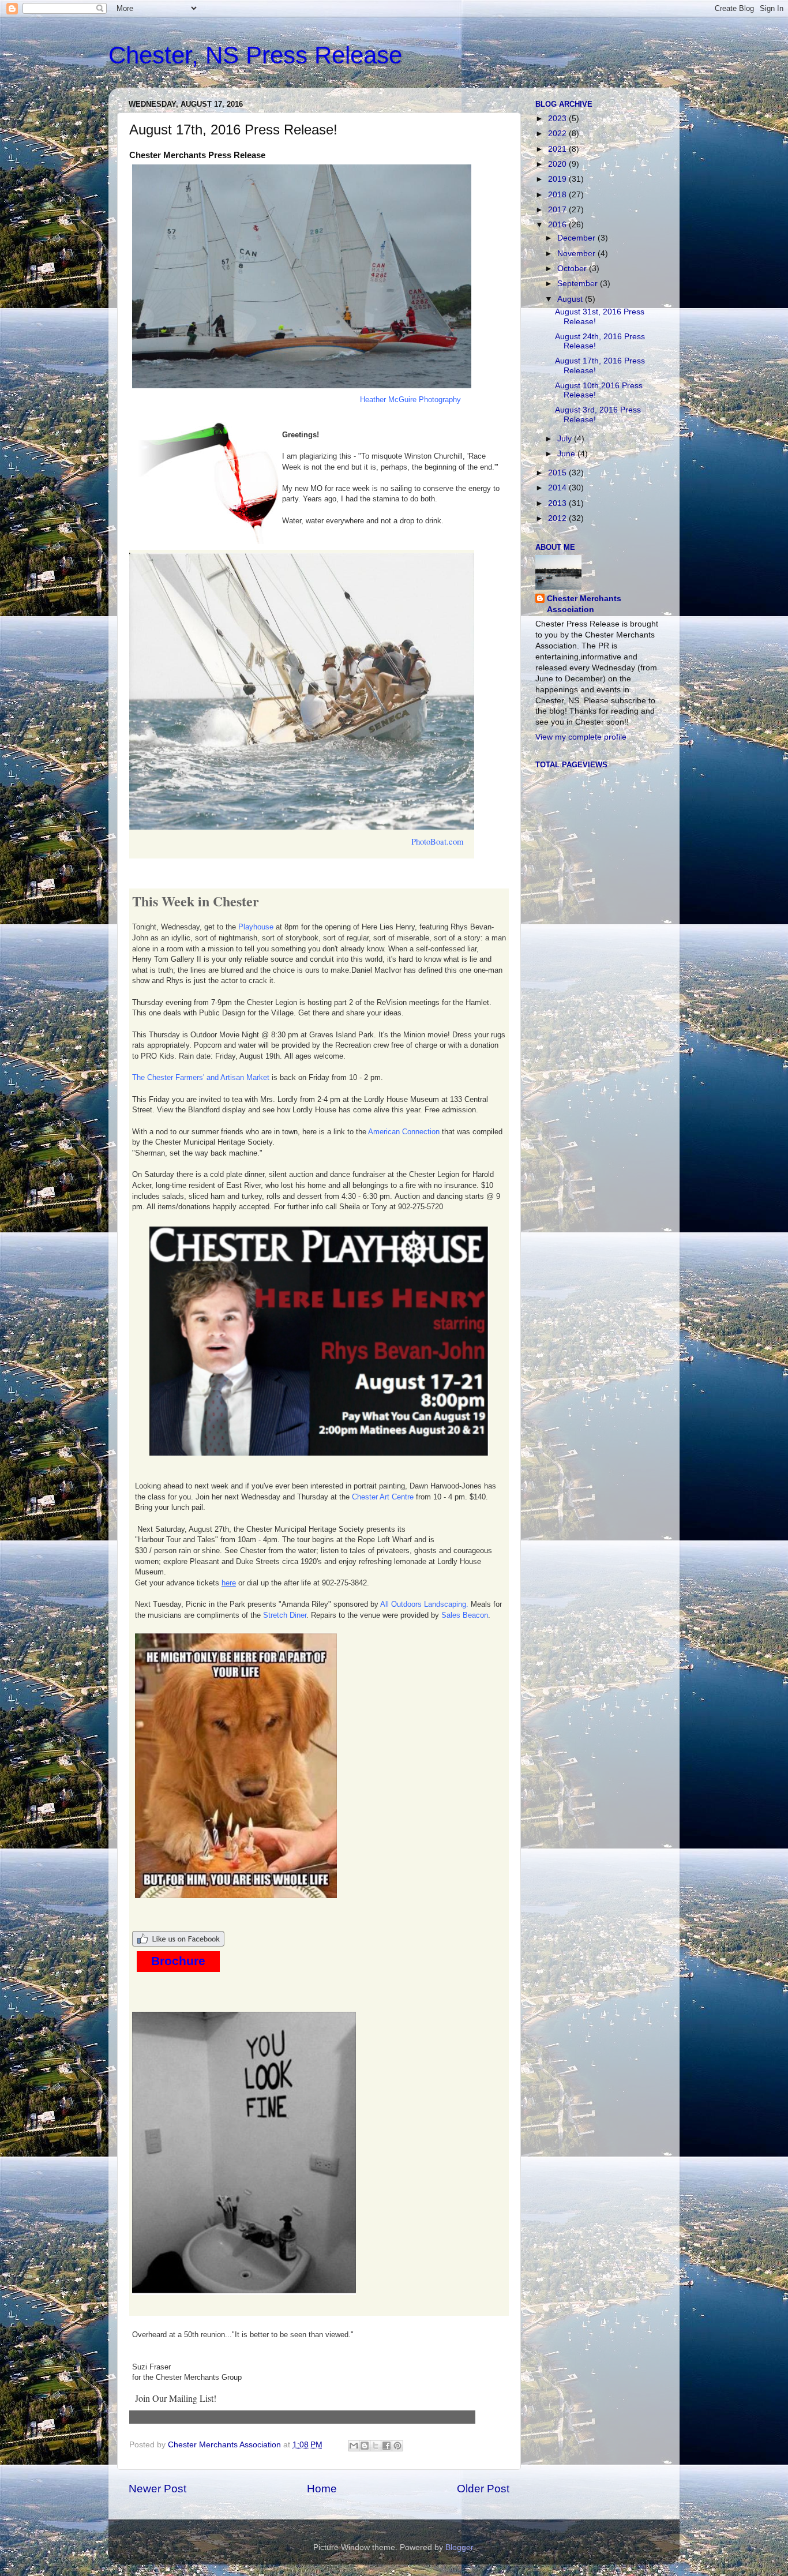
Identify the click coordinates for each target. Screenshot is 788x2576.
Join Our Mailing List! (176, 2398)
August (571, 299)
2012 (558, 518)
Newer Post (157, 2489)
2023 (558, 119)
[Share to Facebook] (387, 2446)
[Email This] (354, 2446)
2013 (558, 503)
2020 (558, 164)
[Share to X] (376, 2446)
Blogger (459, 2547)
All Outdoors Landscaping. (424, 1604)
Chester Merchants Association (584, 604)
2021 (558, 149)
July (566, 439)
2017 (558, 210)
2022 (558, 134)
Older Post (483, 2489)
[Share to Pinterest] (397, 2446)
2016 (558, 225)
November (577, 254)
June (567, 454)
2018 (558, 195)
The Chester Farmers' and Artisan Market (201, 1077)
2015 (558, 473)
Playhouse (256, 927)
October (573, 269)
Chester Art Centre (383, 1497)
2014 (558, 488)
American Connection (404, 1132)
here (229, 1583)
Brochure (178, 1961)
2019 (558, 179)
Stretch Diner (285, 1615)
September (579, 284)
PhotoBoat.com (437, 841)
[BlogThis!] (365, 2446)
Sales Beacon (465, 1615)
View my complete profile (581, 737)
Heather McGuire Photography (410, 400)
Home (322, 2489)
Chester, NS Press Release (255, 55)
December (577, 238)
